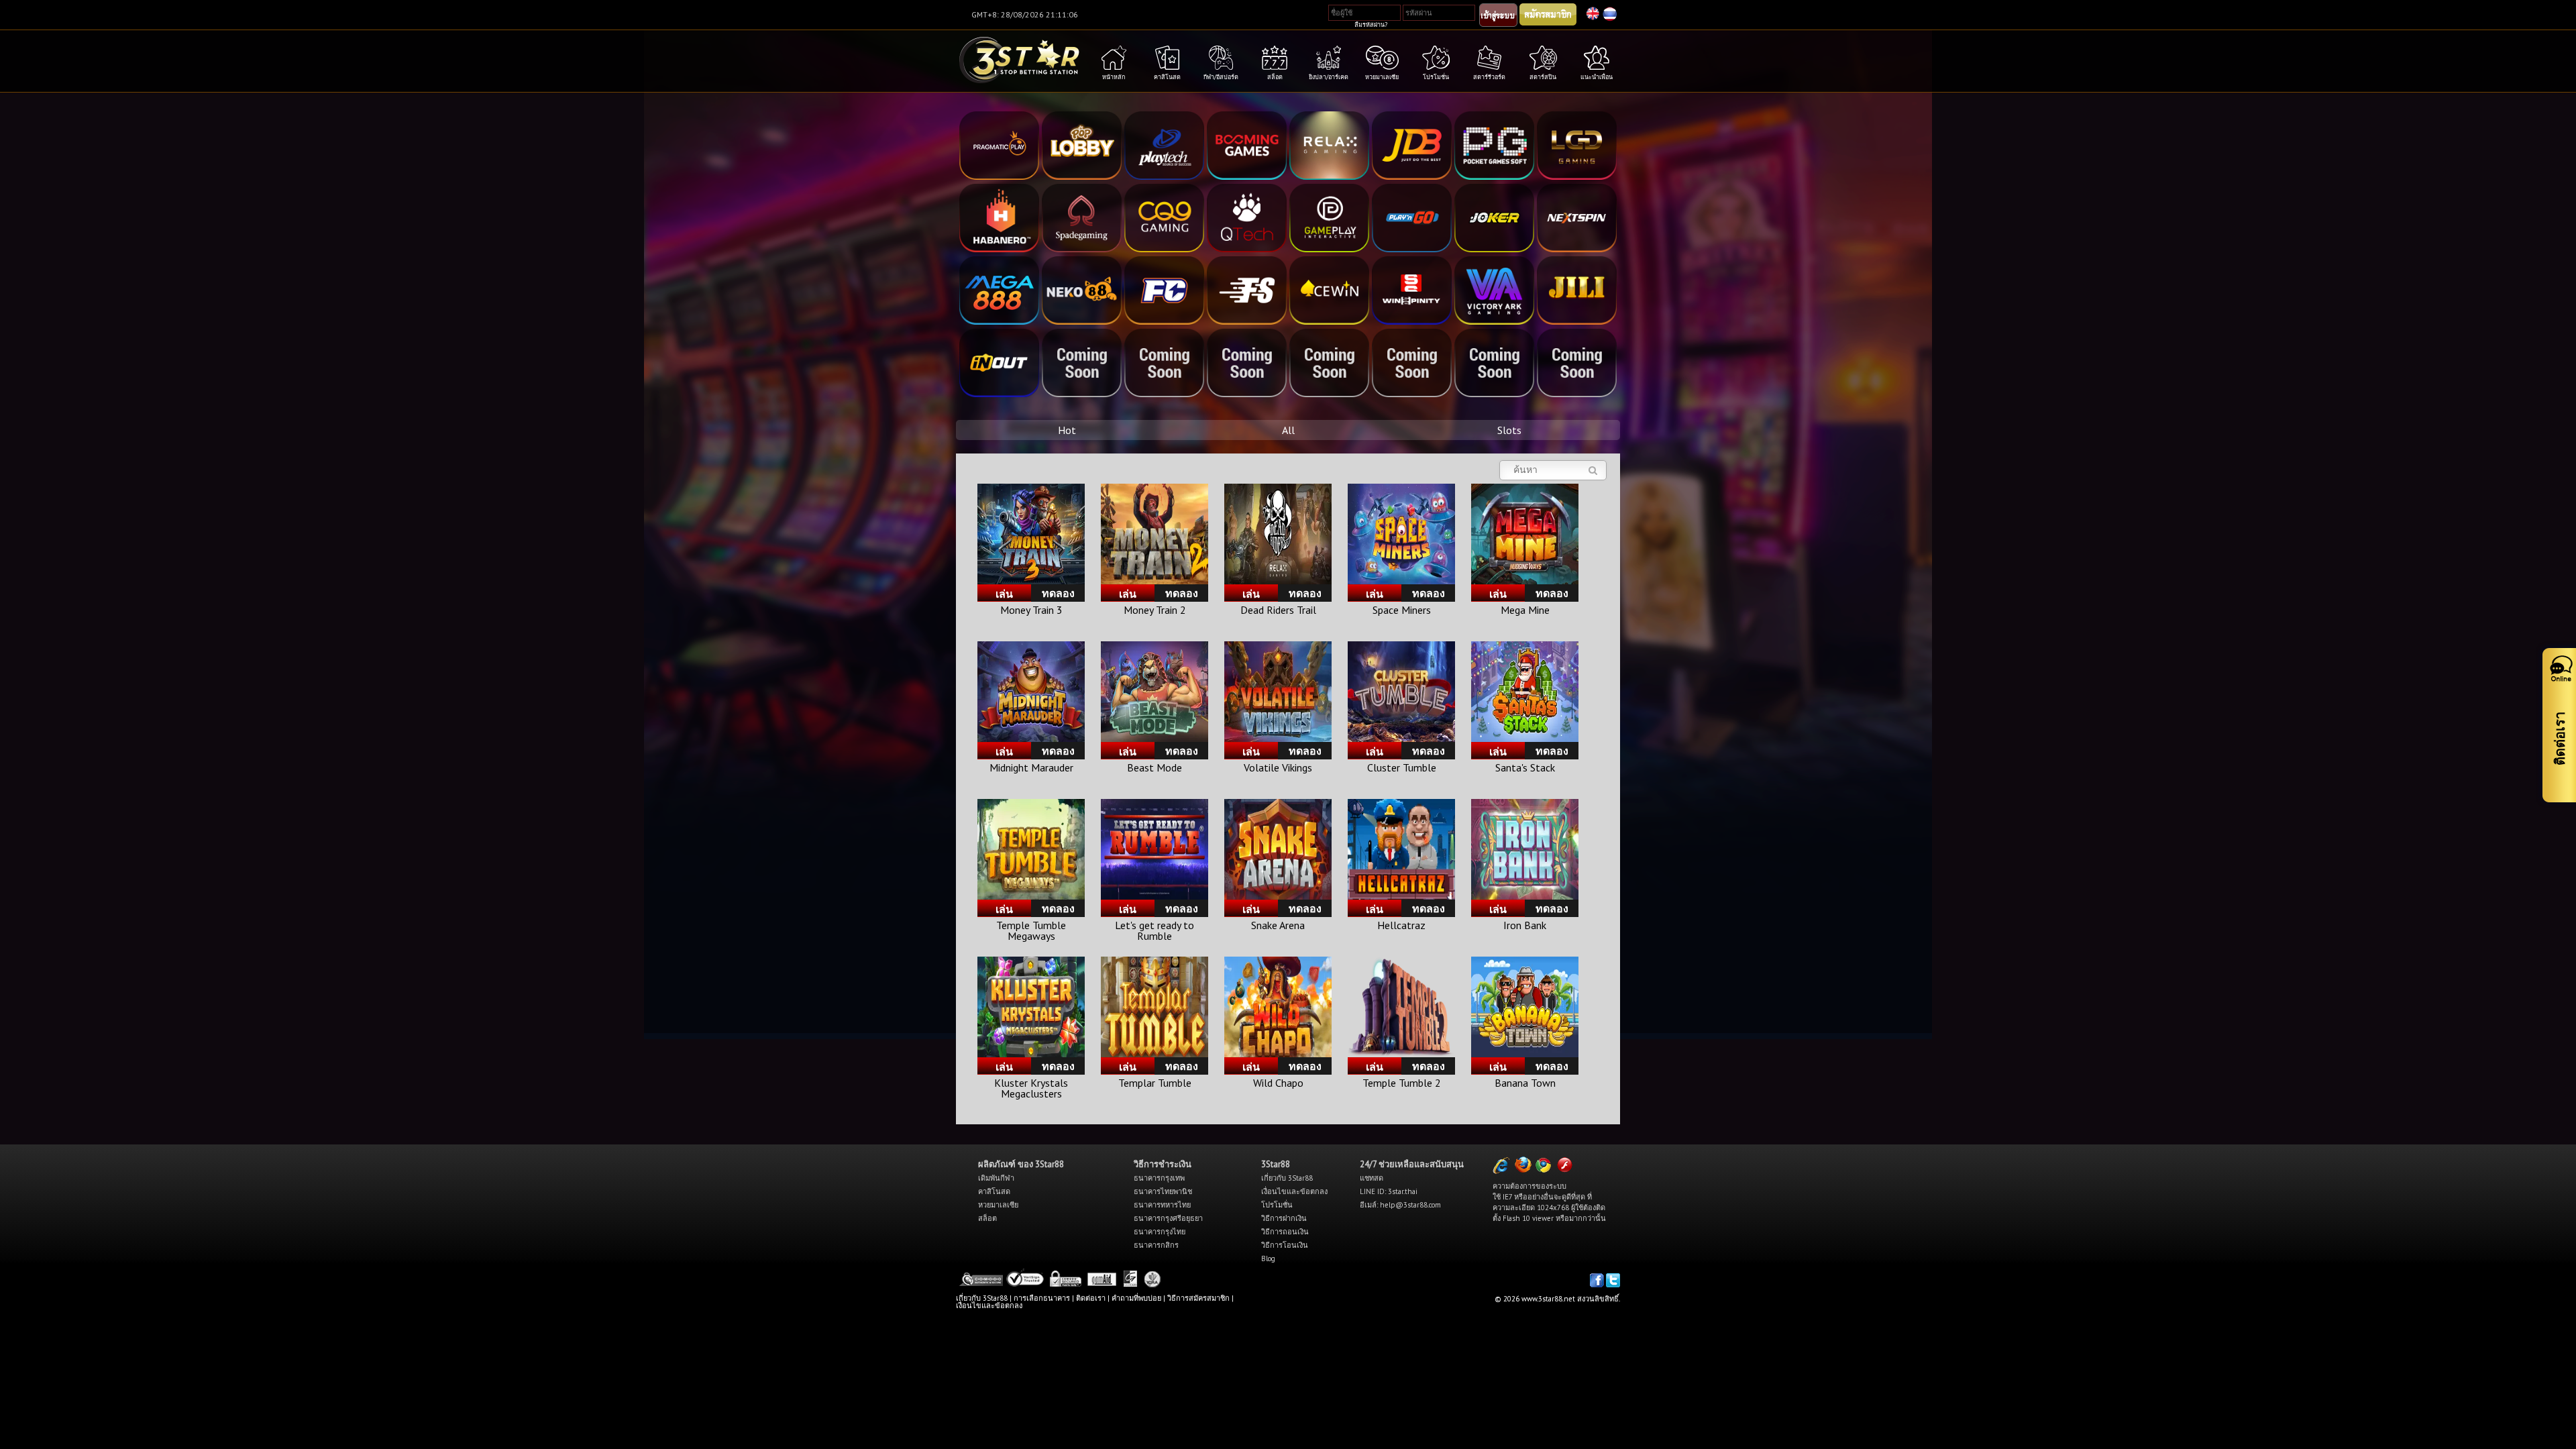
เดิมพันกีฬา (996, 1178)
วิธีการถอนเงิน (1285, 1232)
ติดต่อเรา (1091, 1298)
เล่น (1004, 594)
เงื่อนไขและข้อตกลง (1294, 1191)
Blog (1268, 1258)
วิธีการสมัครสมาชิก (1198, 1298)
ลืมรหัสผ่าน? (1371, 24)
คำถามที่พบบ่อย (1136, 1298)
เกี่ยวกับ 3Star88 (1287, 1178)
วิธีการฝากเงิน (1284, 1218)
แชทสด (1372, 1178)
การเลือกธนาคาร (1042, 1298)
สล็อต (987, 1218)
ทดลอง (1058, 593)
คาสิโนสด (994, 1191)
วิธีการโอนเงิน (1285, 1245)
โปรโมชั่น (1277, 1205)
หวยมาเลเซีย (998, 1205)
